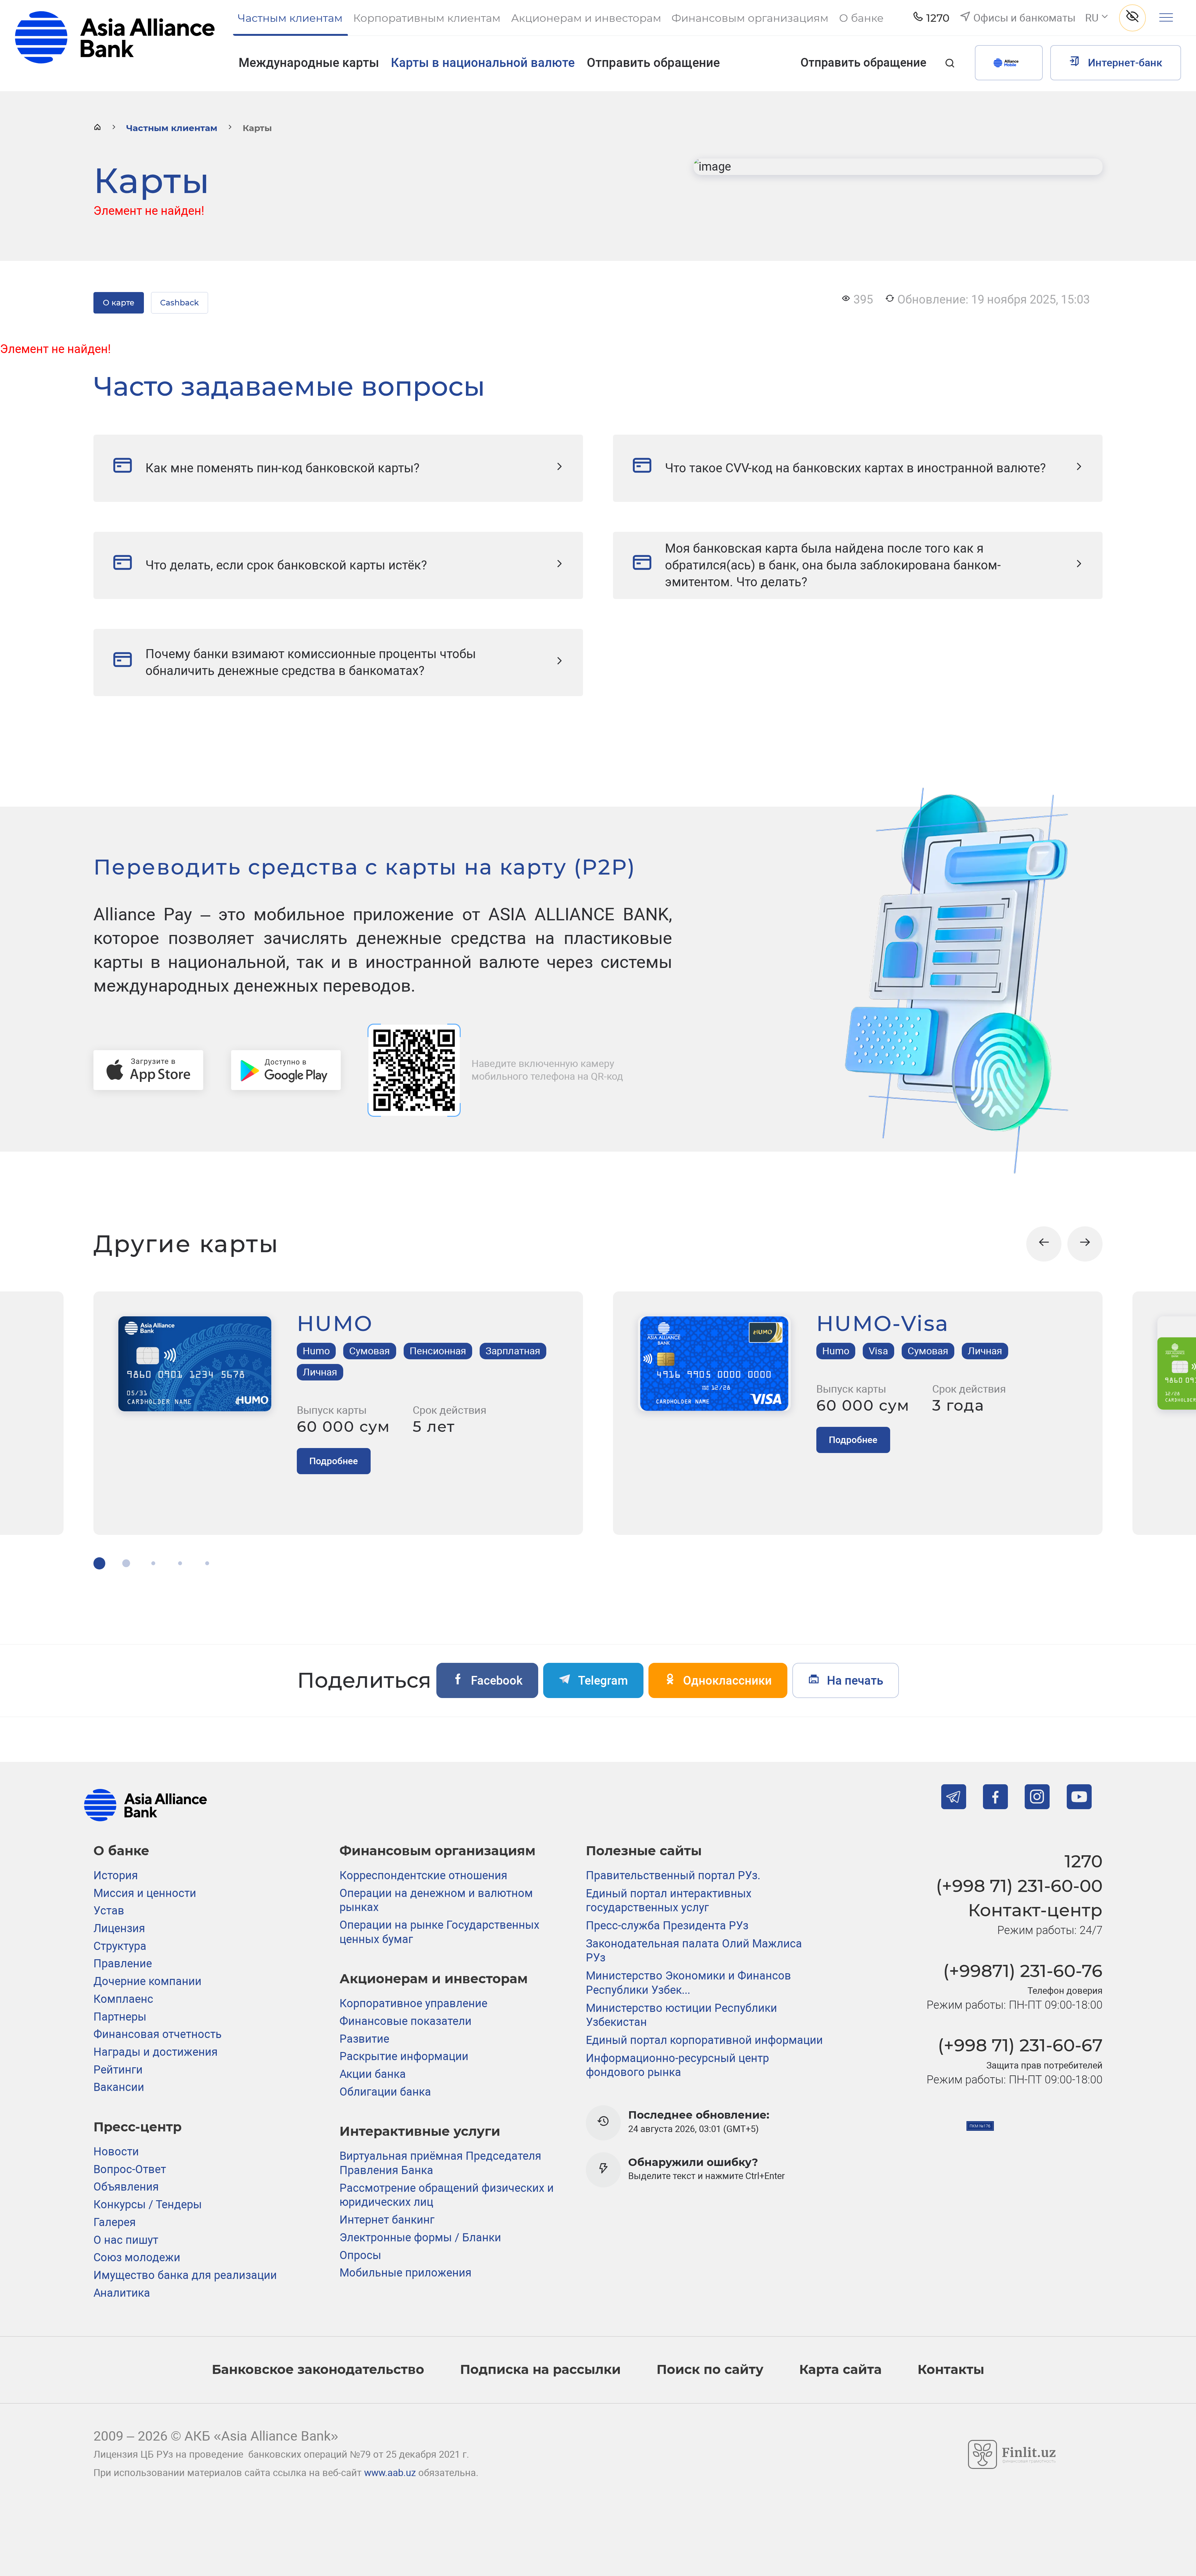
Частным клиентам (172, 128)
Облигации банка (385, 2092)
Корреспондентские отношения (423, 1875)
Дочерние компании (147, 1981)
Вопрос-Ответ (130, 2169)
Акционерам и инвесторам (434, 1979)
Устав (109, 1911)
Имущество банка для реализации (185, 2275)
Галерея (115, 2222)
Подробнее (334, 1461)
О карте (119, 303)
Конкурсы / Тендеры (148, 2205)
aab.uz (115, 45)
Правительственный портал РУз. (673, 1875)
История (116, 1875)
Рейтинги (118, 2070)
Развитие (364, 2039)
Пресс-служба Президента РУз (667, 1926)
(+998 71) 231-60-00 (1019, 1886)
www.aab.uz (390, 2473)
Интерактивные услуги (420, 2131)
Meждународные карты (309, 63)
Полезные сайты (644, 1851)
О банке (121, 1851)
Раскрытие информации (404, 2056)
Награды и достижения (156, 2052)
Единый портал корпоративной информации (704, 2040)
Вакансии (119, 2087)
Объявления (126, 2187)
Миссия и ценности (145, 1893)
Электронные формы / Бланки (420, 2238)
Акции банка (373, 2074)
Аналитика (122, 2293)
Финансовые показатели (406, 2021)
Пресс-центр (138, 2127)
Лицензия (119, 1928)
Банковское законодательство (318, 2369)
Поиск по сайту (710, 2369)
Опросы (360, 2255)
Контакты (951, 2369)
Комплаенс (123, 1999)
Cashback (179, 303)
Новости (116, 2152)
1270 (1084, 1861)
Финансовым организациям (437, 1851)
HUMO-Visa (883, 1323)
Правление (123, 1964)
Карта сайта (840, 2369)
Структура (120, 1946)
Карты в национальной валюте (483, 63)
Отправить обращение (653, 63)
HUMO (335, 1323)
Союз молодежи (137, 2258)
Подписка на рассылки (540, 2369)
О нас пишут (126, 2240)
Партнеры (120, 2017)
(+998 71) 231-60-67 (1020, 2045)
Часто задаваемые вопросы (289, 386)
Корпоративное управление (413, 2003)
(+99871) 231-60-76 (1023, 1971)
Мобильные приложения (406, 2273)
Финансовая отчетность (158, 2034)
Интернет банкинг (387, 2220)
